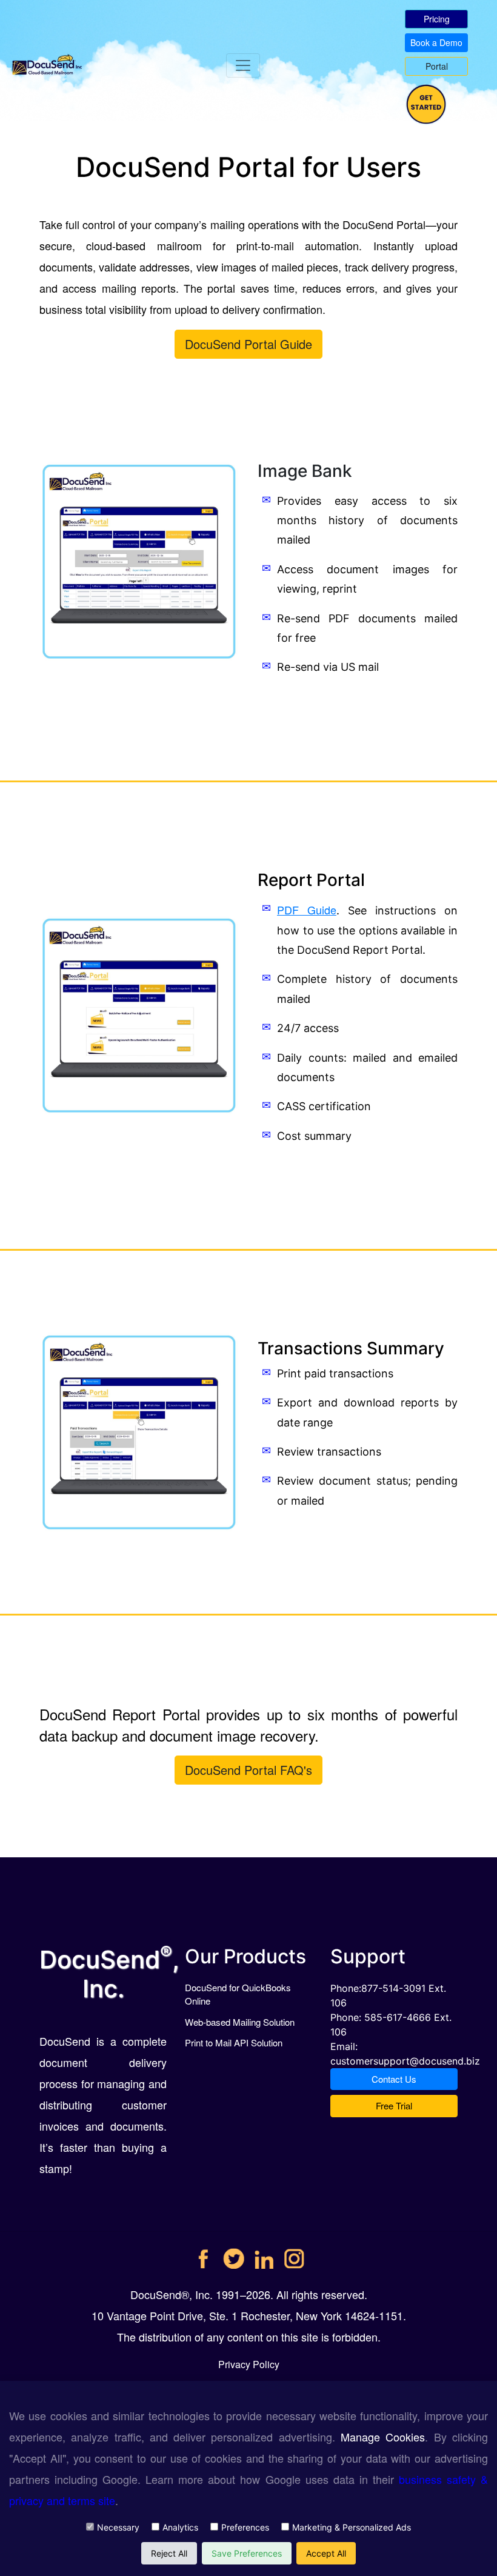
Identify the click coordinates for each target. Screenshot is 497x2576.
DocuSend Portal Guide (248, 344)
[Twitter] (234, 2254)
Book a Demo (436, 42)
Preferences (245, 2527)
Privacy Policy (249, 2364)
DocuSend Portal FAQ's (248, 1770)
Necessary (118, 2527)
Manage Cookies (383, 2437)
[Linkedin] (264, 2254)
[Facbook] (203, 2254)
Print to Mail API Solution (234, 2042)
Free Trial (394, 2105)
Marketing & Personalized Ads (352, 2527)
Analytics (180, 2527)
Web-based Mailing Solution (240, 2022)
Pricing (437, 19)
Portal (437, 66)
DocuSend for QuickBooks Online (238, 1994)
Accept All (326, 2553)
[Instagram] (294, 2254)
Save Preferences (247, 2553)
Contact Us (394, 2079)
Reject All (169, 2553)
